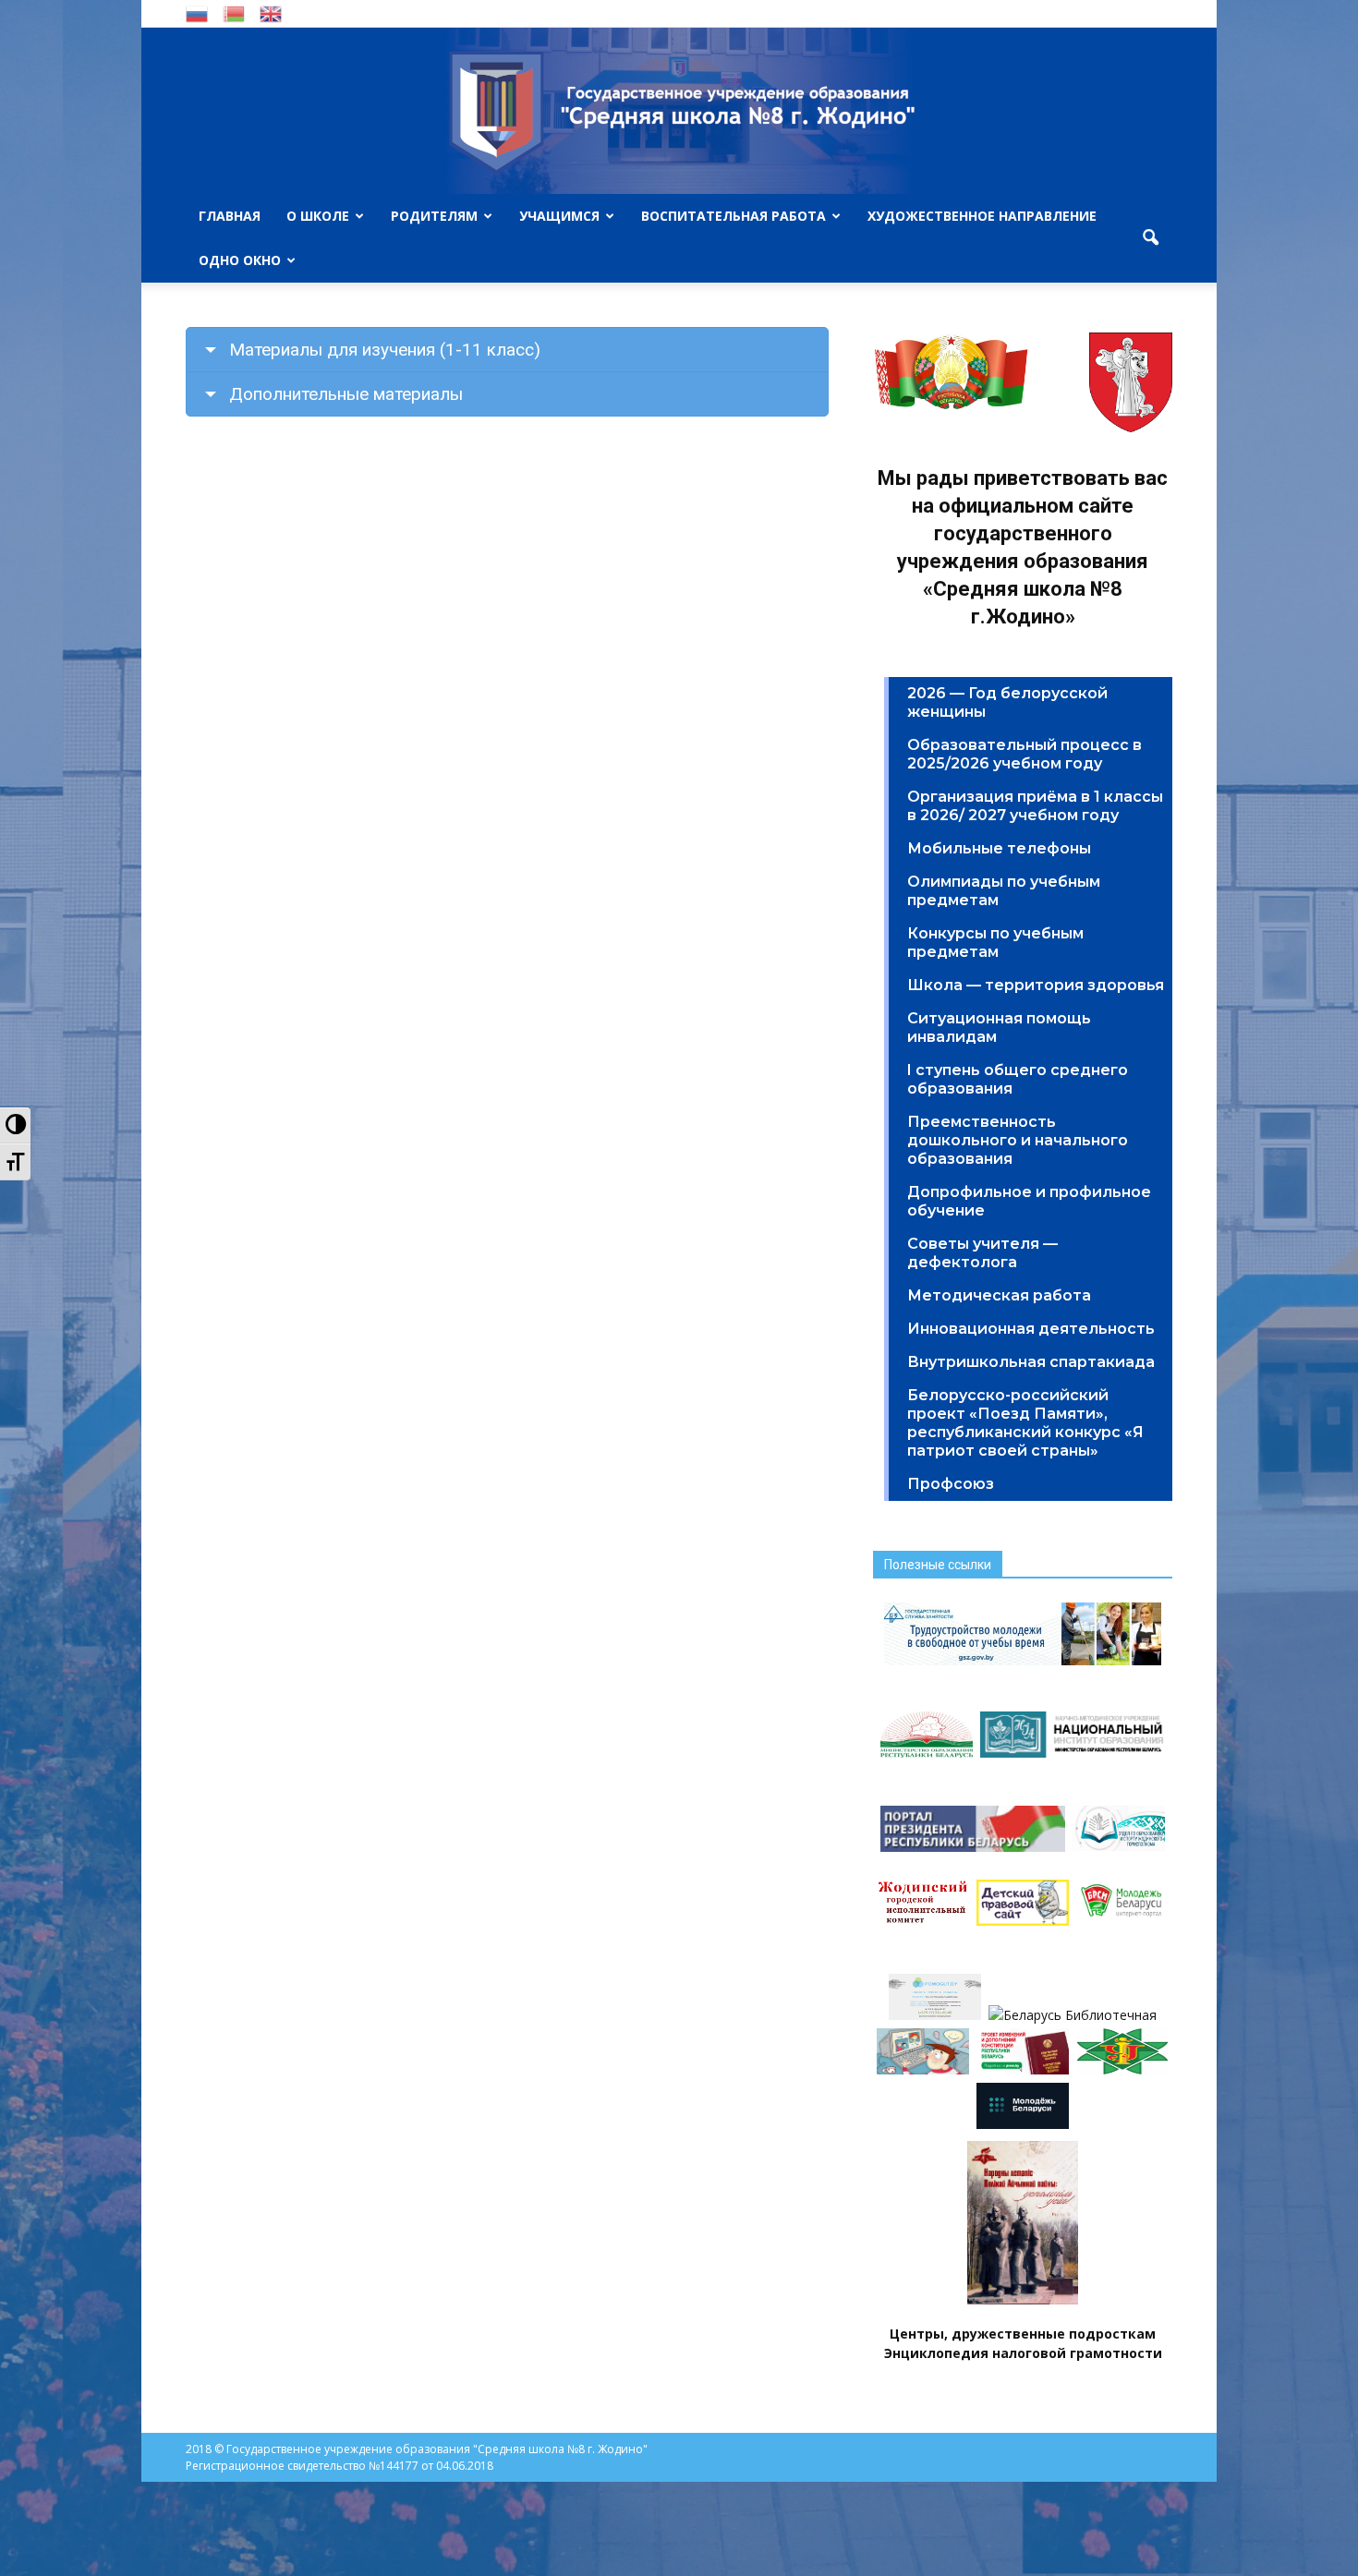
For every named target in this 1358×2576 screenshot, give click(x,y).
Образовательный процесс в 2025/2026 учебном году (1025, 754)
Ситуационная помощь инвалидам (999, 1028)
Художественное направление (982, 216)
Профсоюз (951, 1484)
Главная (230, 216)
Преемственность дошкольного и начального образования (1018, 1140)
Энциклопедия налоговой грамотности (1023, 2353)
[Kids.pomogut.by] (923, 2069)
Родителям (434, 216)
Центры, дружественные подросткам (1023, 2334)
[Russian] (197, 12)
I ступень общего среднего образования (1018, 1079)
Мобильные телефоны (999, 848)
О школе (318, 216)
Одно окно (240, 260)
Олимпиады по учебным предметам (1004, 891)
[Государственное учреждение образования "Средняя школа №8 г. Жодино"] (679, 111)
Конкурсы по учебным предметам (995, 943)
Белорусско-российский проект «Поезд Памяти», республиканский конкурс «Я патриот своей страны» (1025, 1423)
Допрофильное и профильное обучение (1029, 1201)
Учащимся (559, 216)
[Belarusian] (234, 12)
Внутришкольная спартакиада (1031, 1362)
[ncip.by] (1122, 2069)
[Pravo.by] (1023, 2069)
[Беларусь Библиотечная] (1073, 2015)
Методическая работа (999, 1295)
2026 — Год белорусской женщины (1007, 702)
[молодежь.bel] (1023, 2124)
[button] (1150, 238)
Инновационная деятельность (1031, 1329)
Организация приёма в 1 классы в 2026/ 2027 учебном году (1035, 806)
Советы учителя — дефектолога (982, 1253)
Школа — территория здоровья (1036, 985)
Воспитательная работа (734, 216)
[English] (271, 12)
